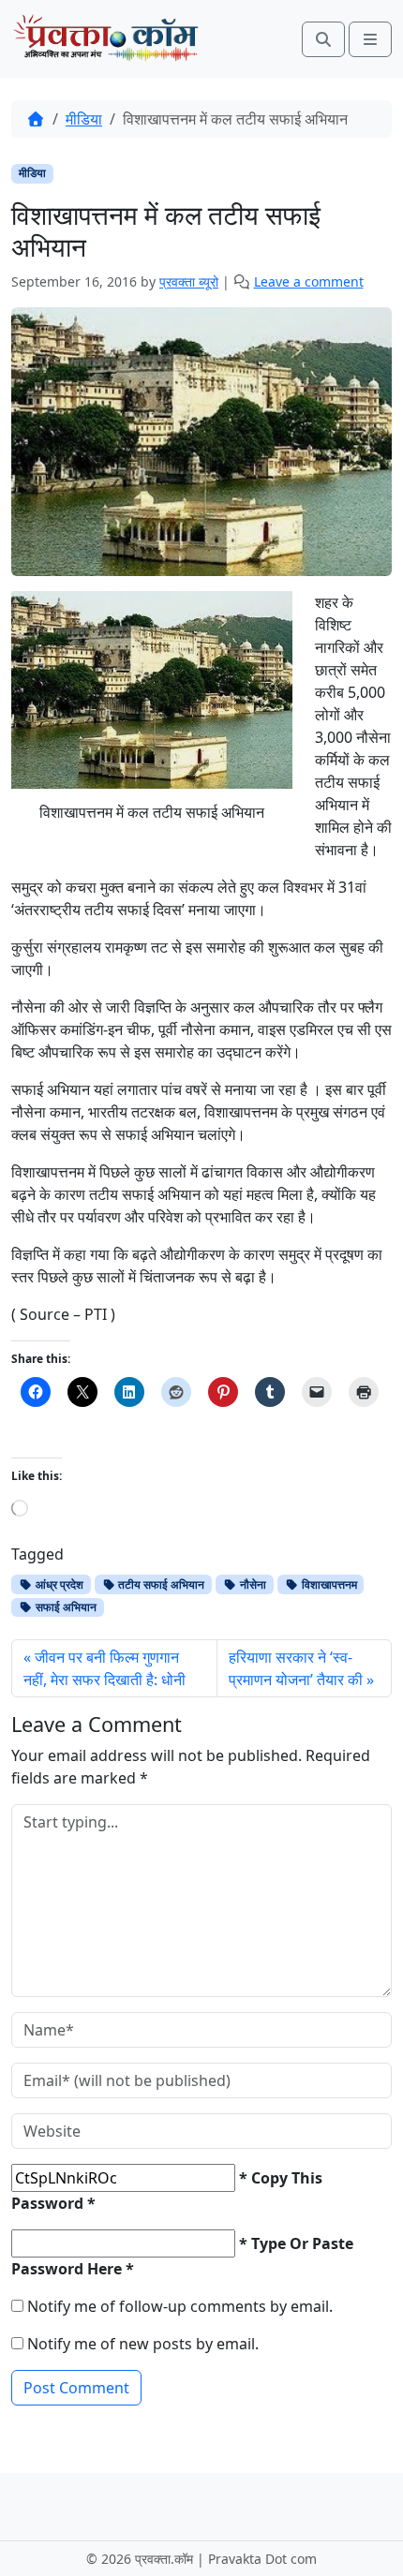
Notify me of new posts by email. (143, 2344)
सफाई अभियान (65, 1607)
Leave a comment (309, 281)
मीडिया (84, 119)
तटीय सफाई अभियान (160, 1584)
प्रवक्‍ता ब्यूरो (189, 281)
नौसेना (252, 1584)
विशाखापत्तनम (328, 1584)
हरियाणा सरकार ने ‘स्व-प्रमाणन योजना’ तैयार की (296, 1668)
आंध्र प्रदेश (58, 1584)
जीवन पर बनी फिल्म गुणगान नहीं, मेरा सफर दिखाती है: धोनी (104, 1668)
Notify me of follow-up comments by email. (180, 2306)
